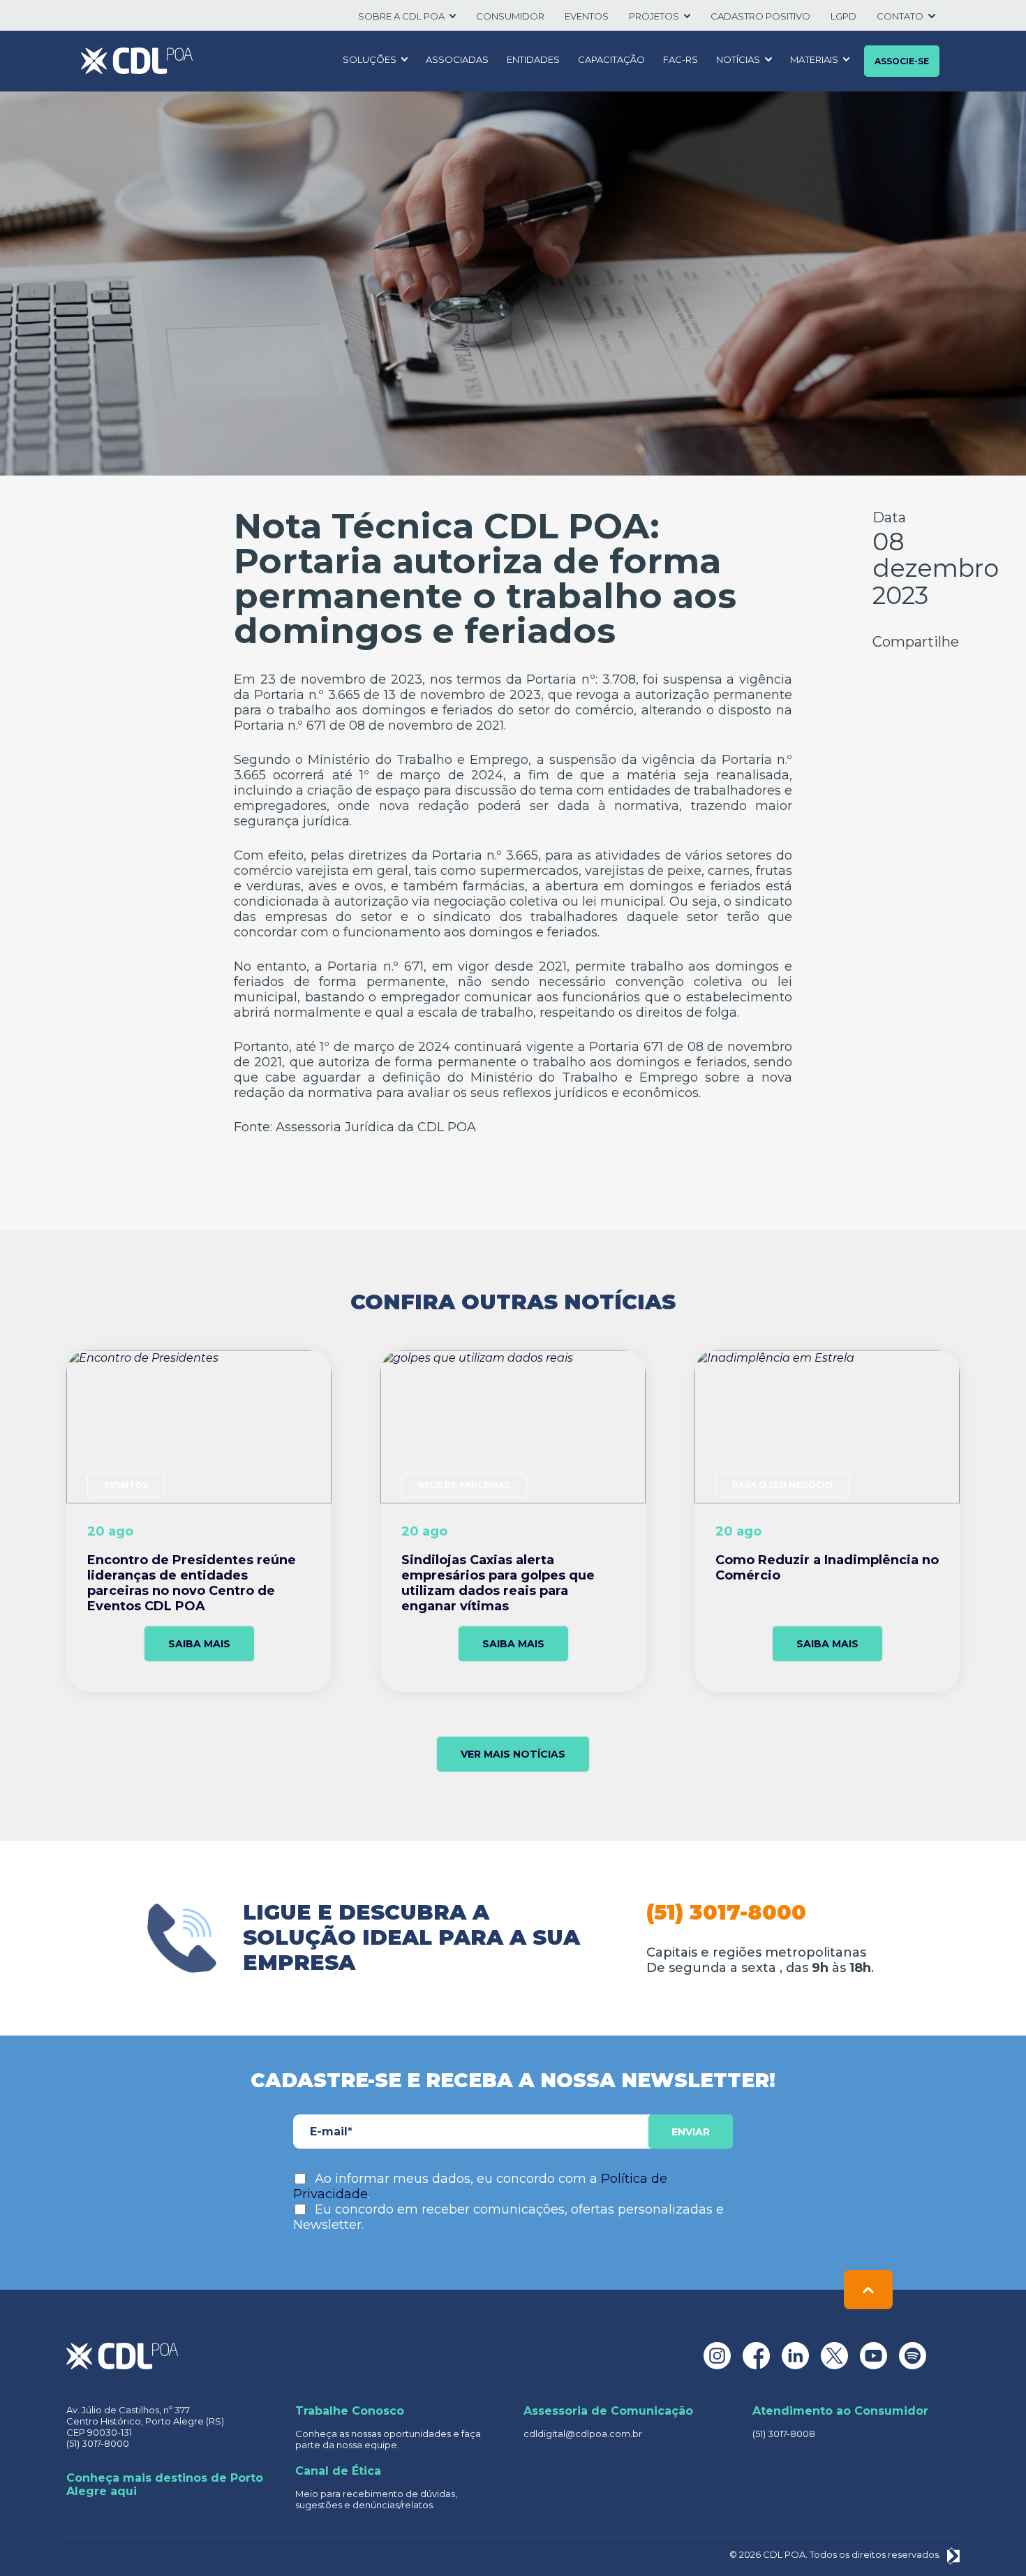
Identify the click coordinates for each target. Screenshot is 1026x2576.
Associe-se (902, 61)
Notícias (738, 59)
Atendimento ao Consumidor (840, 2411)
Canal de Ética (338, 2471)
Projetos (654, 16)
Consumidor (510, 16)
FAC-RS (681, 59)
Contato (900, 16)
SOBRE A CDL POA (401, 16)
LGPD (843, 16)
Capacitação (611, 59)
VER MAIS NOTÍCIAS (513, 1754)
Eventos (587, 16)
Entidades (533, 59)
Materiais (814, 59)
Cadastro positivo (760, 16)
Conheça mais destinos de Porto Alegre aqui (165, 2485)
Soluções (370, 59)
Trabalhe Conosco (350, 2411)
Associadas (457, 59)
